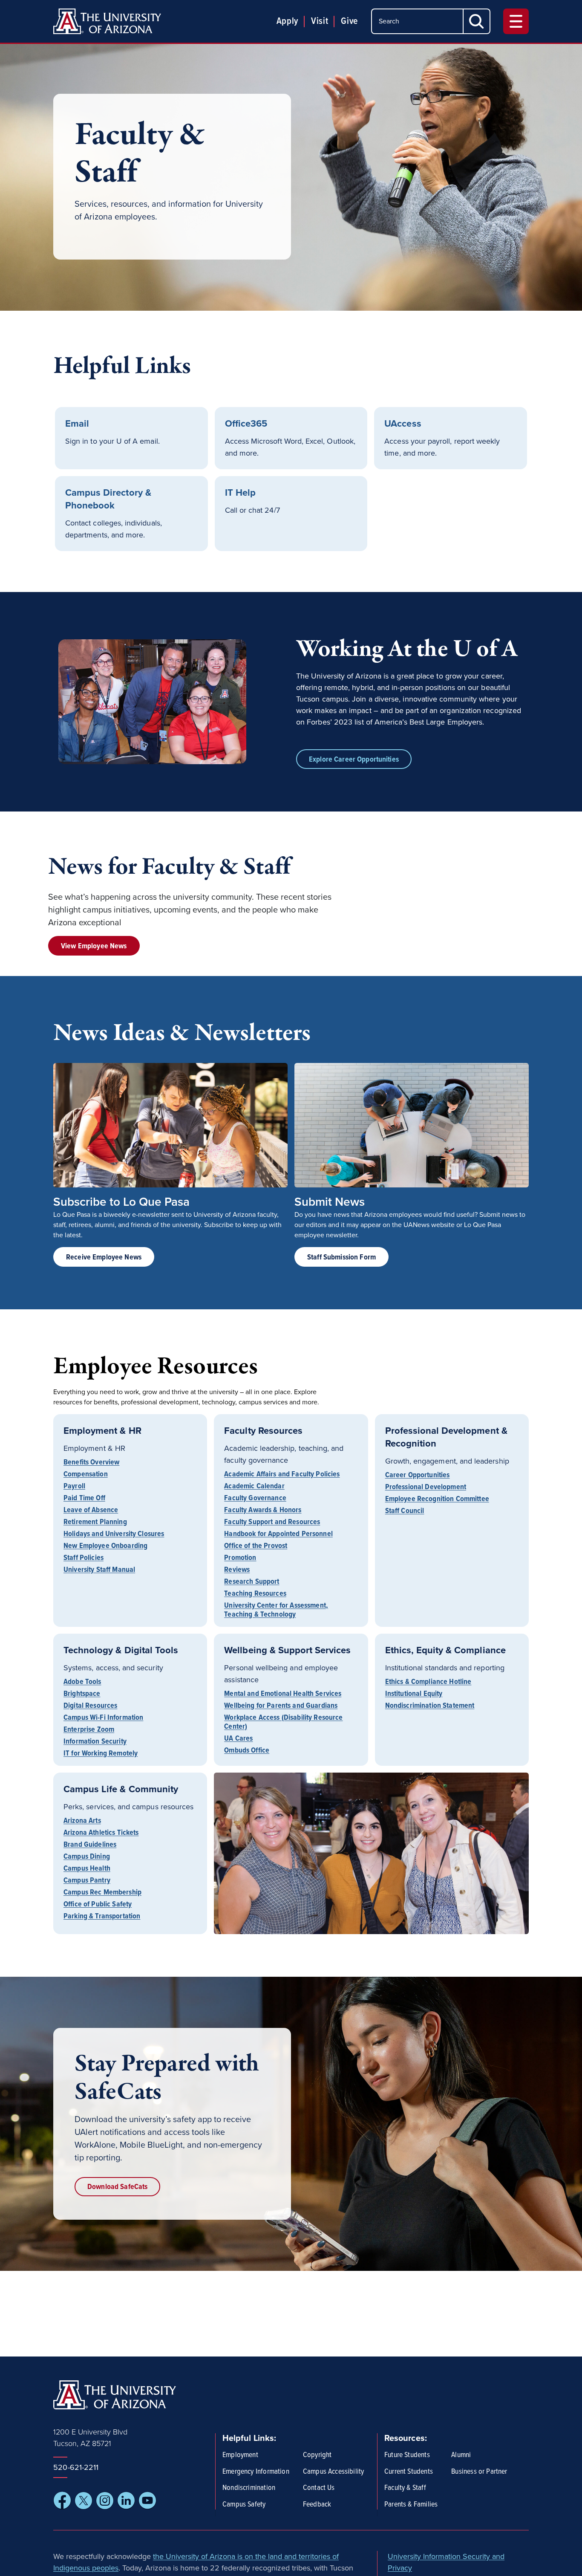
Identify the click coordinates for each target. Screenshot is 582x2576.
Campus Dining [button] (87, 1858)
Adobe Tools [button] (82, 1683)
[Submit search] (477, 21)
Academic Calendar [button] (254, 1487)
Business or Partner (479, 2472)
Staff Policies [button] (84, 1559)
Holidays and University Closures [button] (114, 1535)
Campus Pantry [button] (87, 1881)
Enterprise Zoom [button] (89, 1731)
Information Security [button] (95, 1743)
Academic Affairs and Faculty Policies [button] (282, 1475)
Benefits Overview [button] (91, 1463)
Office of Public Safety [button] (98, 1905)
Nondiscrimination (249, 2488)
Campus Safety (244, 2505)
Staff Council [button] (405, 1510)
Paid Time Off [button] (84, 1499)
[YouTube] (147, 2501)
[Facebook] (62, 2501)
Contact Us (319, 2488)
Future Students (407, 2455)
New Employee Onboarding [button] (105, 1547)
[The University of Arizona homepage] (107, 21)
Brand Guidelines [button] (90, 1846)
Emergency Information (256, 2472)
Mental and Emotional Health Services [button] (283, 1695)
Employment (240, 2455)
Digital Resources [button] (90, 1707)
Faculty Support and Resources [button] (272, 1523)
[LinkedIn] (126, 2501)
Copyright (317, 2455)
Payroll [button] (74, 1487)
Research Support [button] (252, 1583)
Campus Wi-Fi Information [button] (103, 1719)
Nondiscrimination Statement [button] (430, 1705)
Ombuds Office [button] (247, 1750)
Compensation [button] (86, 1475)
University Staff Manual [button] (99, 1569)
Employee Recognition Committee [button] (437, 1500)
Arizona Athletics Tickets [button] (101, 1834)
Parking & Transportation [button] (102, 1916)
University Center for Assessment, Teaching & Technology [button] (276, 1610)
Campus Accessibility (334, 2472)
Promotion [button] (240, 1559)
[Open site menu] (516, 21)
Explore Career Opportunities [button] (354, 760)
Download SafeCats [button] (117, 2187)
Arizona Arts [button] (82, 1822)
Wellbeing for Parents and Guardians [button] (281, 1707)
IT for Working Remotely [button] (101, 1753)
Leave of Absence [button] (91, 1511)
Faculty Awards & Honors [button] (263, 1511)
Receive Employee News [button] (104, 1258)
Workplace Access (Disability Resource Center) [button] (283, 1723)
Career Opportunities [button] (418, 1476)
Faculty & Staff (405, 2488)
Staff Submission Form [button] (341, 1258)
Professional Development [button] (426, 1488)
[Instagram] (105, 2501)
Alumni (461, 2455)
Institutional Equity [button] (414, 1695)
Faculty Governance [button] (255, 1499)
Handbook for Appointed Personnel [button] (278, 1535)
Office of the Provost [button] (256, 1547)
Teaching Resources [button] (255, 1595)
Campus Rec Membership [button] (102, 1893)
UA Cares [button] (238, 1740)
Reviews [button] (237, 1571)
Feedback (317, 2505)
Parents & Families (411, 2505)
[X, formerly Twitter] (84, 2501)
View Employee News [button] (94, 946)
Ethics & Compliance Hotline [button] (428, 1683)
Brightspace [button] (82, 1695)
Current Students (409, 2472)
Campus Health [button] (87, 1870)
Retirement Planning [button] (95, 1523)
